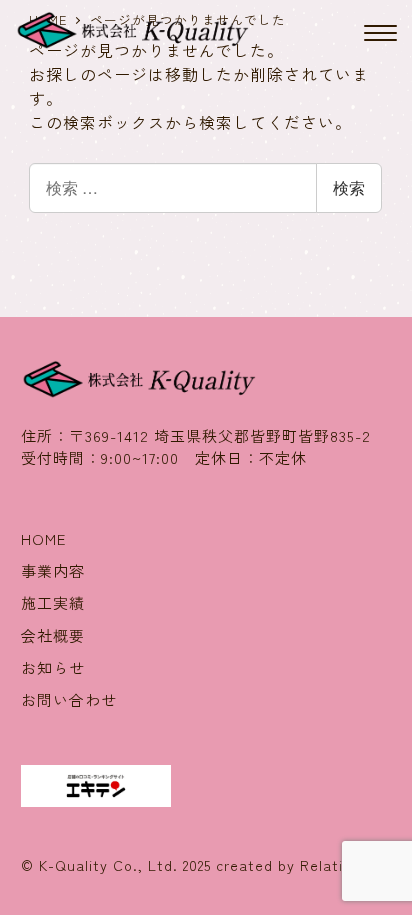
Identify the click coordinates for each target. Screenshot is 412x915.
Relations (334, 865)
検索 (349, 187)
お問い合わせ (69, 699)
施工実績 (53, 602)
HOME (43, 538)
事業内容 (53, 570)
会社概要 (53, 635)
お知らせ (53, 667)
